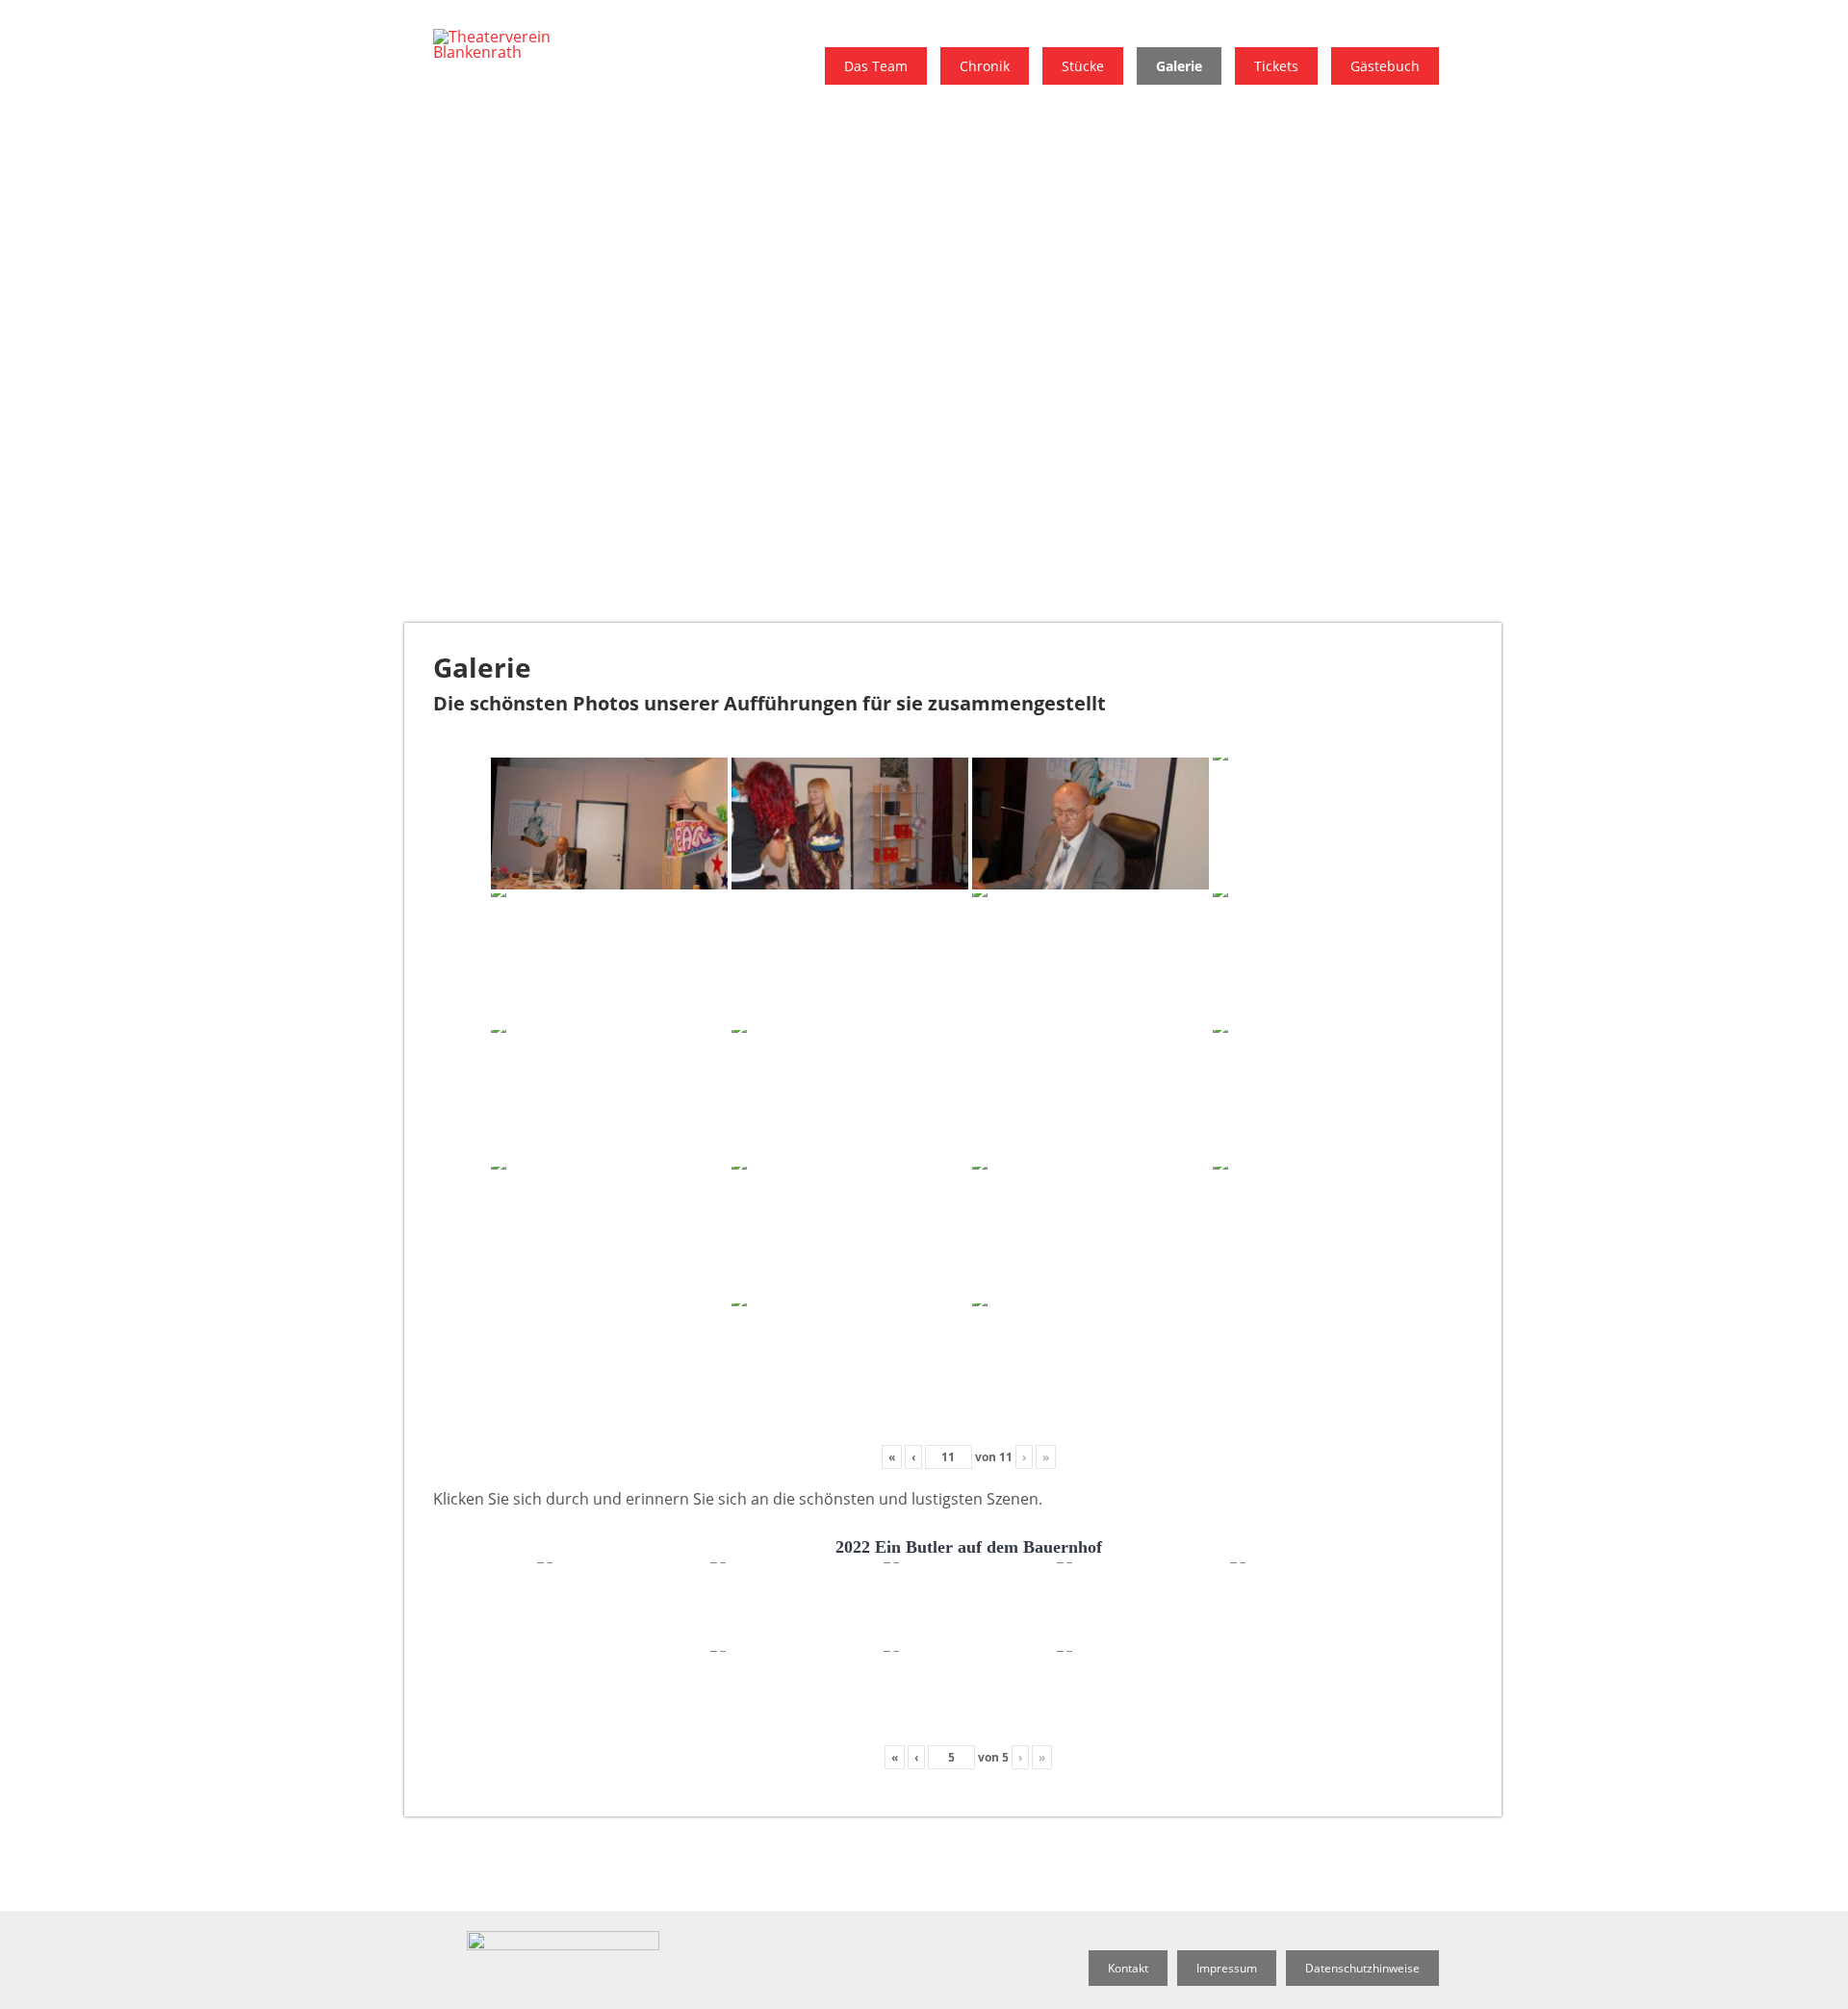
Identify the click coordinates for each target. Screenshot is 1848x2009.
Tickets (1276, 66)
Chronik (985, 66)
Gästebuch (1385, 66)
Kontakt (1128, 1968)
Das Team (876, 66)
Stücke (1083, 66)
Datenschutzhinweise (1362, 1968)
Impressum (1227, 1968)
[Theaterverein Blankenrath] (520, 52)
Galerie (1179, 66)
